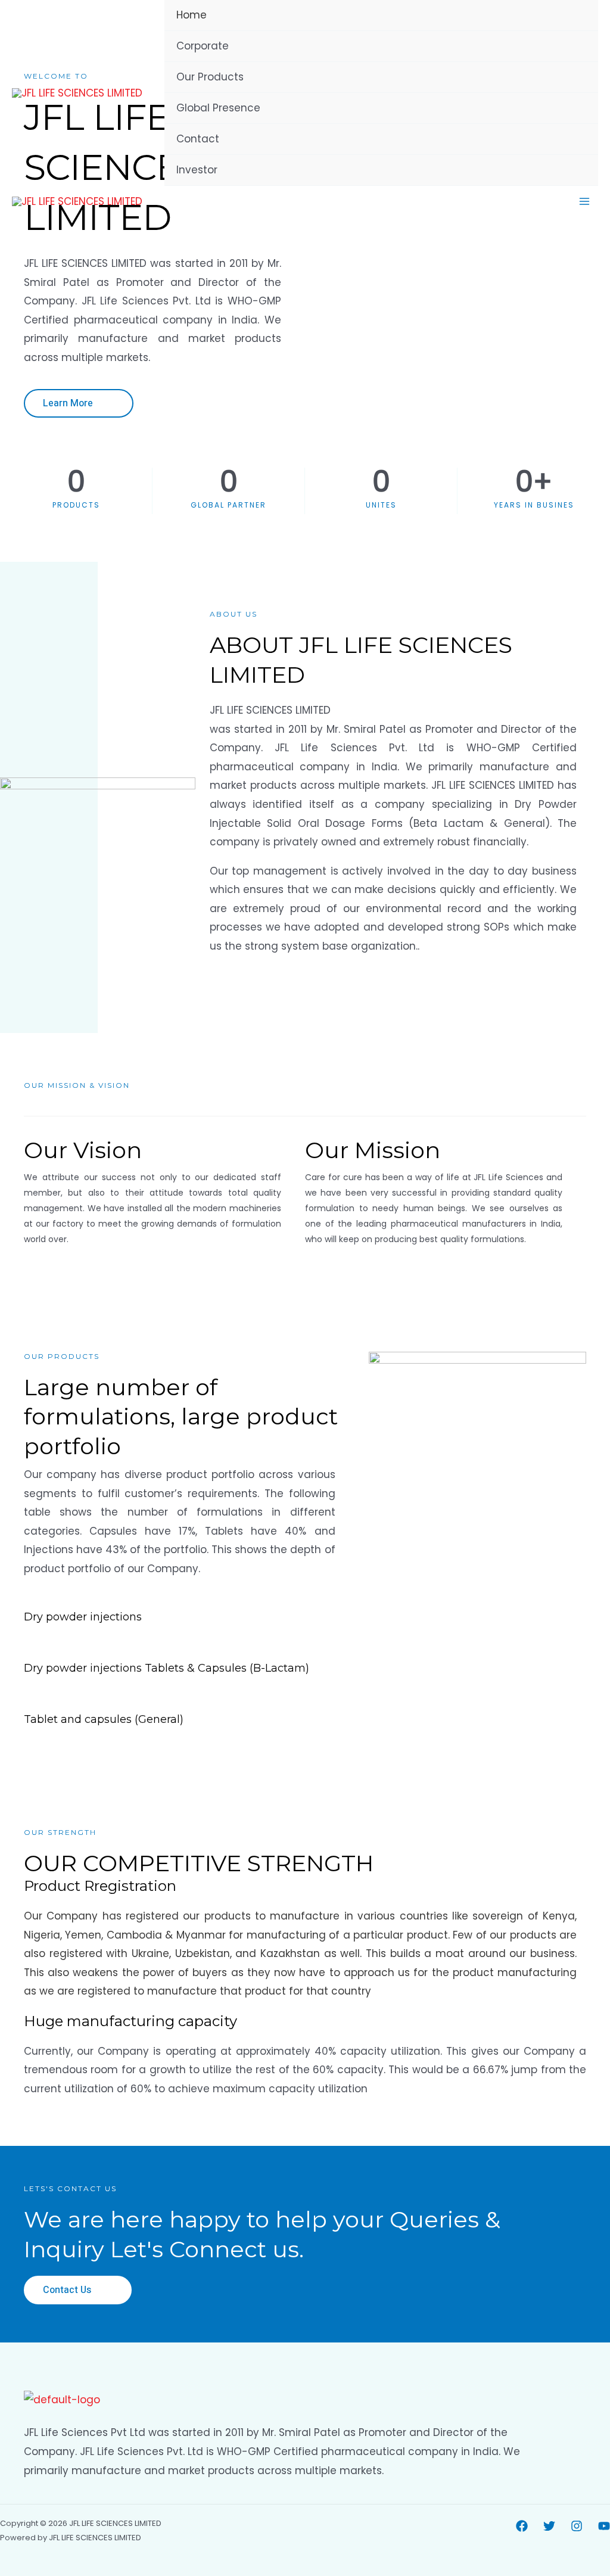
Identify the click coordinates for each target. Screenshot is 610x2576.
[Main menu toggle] (585, 201)
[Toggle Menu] (572, 47)
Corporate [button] (203, 46)
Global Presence (218, 108)
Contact (198, 139)
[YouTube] (604, 2526)
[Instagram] (577, 2526)
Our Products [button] (210, 77)
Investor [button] (197, 170)
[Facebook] (522, 2526)
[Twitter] (549, 2526)
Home (192, 15)
